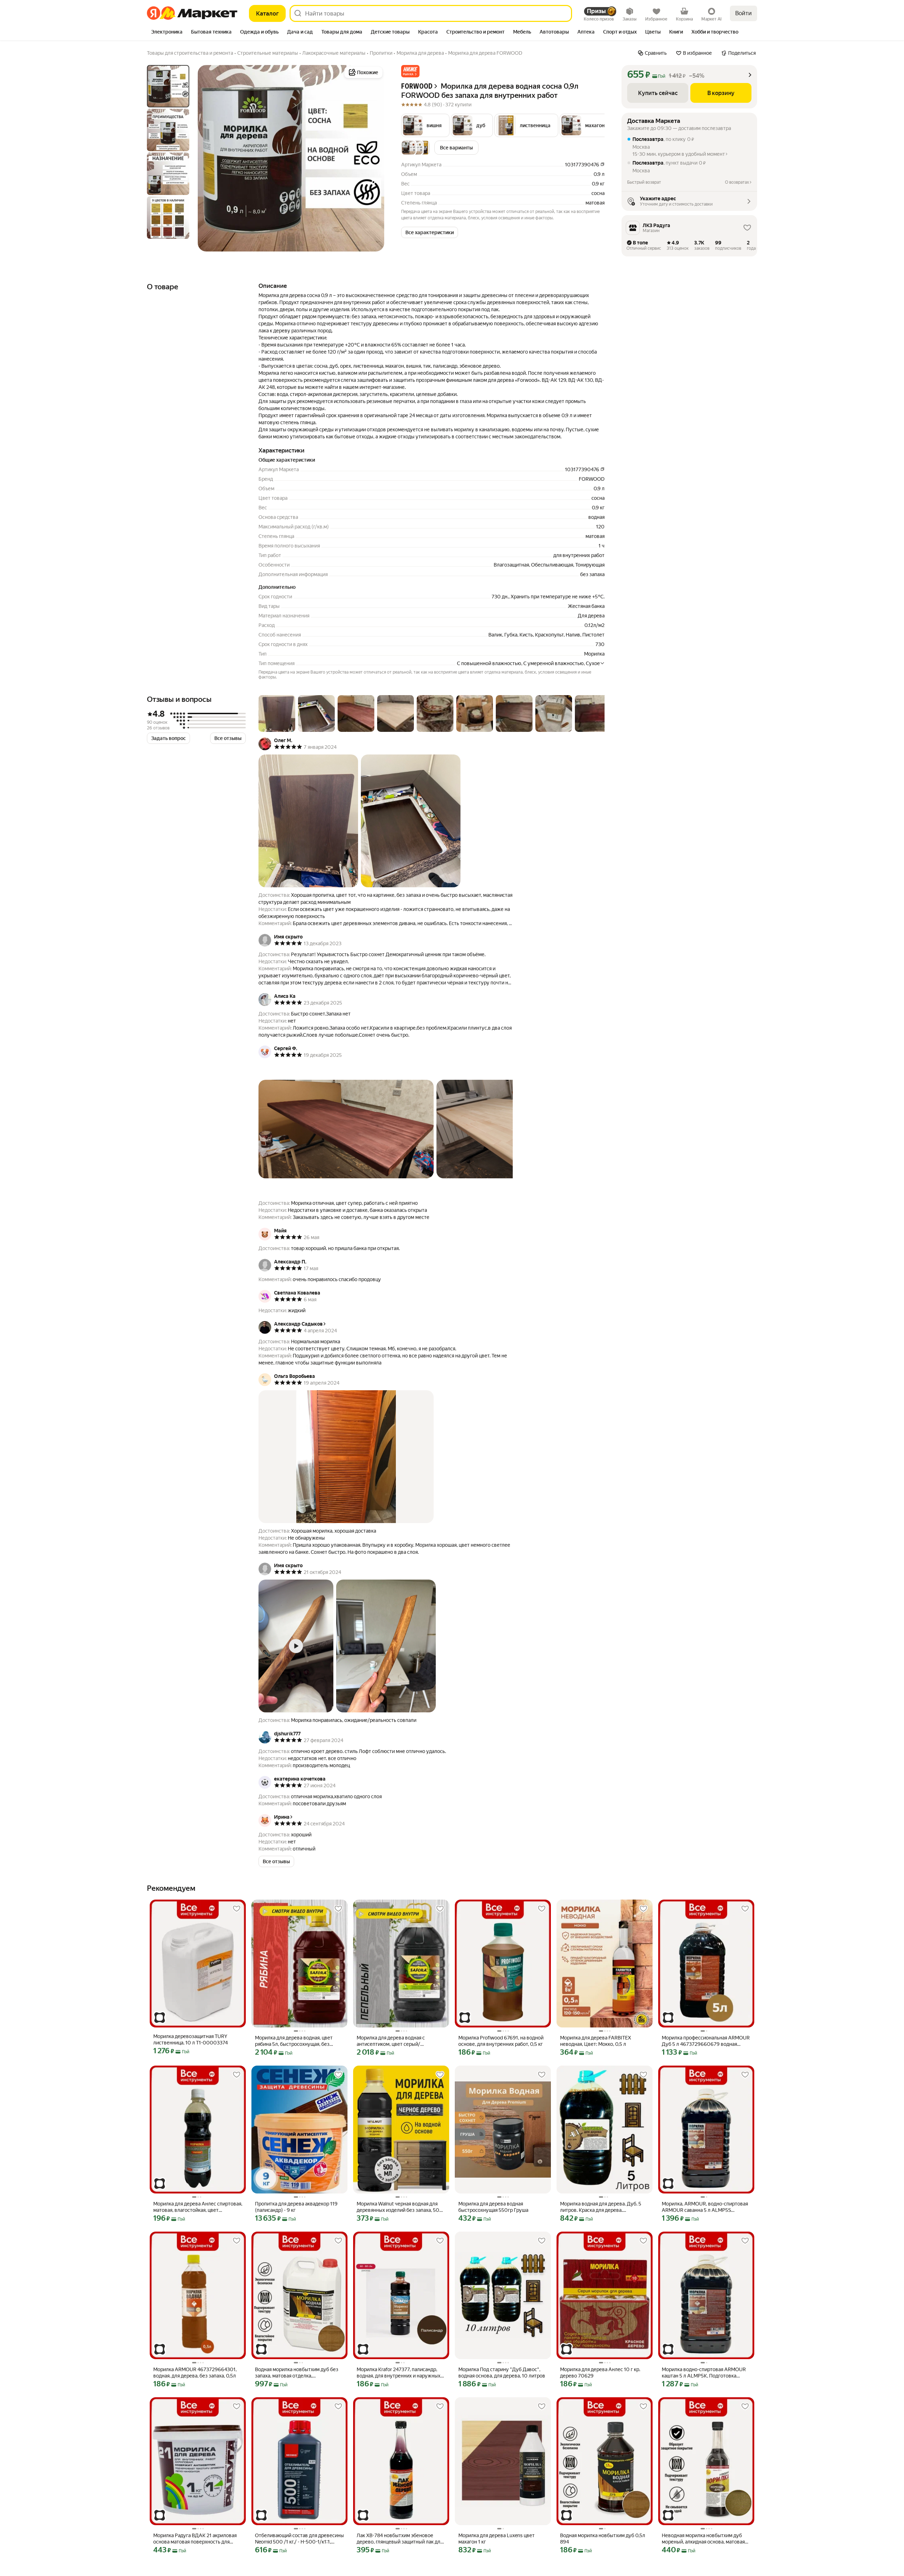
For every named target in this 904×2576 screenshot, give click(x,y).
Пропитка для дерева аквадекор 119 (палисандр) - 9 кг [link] (296, 2207)
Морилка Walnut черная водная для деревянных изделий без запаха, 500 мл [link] (400, 2207)
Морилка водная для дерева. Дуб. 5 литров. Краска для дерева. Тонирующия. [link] (601, 2207)
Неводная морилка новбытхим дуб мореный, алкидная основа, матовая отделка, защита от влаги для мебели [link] (705, 2539)
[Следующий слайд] (373, 158)
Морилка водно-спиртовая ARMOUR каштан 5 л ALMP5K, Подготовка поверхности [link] (704, 2373)
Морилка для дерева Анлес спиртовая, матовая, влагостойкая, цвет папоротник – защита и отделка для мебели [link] (198, 2207)
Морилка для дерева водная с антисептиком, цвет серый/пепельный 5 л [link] (391, 2041)
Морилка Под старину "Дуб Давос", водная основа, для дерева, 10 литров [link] (502, 2373)
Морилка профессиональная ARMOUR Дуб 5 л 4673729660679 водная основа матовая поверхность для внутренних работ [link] (706, 2041)
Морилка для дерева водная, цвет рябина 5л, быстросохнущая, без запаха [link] (294, 2041)
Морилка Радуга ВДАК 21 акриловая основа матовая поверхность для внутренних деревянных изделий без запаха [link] (197, 2539)
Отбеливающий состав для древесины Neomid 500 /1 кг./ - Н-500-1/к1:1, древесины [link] (299, 2539)
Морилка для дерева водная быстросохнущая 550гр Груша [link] (493, 2207)
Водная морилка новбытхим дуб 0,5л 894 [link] (603, 2539)
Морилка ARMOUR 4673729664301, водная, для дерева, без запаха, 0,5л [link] (195, 2373)
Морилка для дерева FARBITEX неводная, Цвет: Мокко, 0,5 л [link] (596, 2041)
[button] (410, 71)
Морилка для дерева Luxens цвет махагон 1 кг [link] (496, 2539)
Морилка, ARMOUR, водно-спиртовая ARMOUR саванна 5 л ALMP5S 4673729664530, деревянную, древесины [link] (705, 2207)
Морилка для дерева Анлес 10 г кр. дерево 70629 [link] (600, 2373)
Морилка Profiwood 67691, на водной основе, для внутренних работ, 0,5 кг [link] (501, 2041)
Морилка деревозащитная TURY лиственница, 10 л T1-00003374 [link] (191, 2039)
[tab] (167, 32)
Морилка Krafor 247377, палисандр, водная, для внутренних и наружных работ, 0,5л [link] (399, 2373)
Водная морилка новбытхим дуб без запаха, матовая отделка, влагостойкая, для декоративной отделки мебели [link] (297, 2373)
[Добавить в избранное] (237, 1909)
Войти (744, 13)
